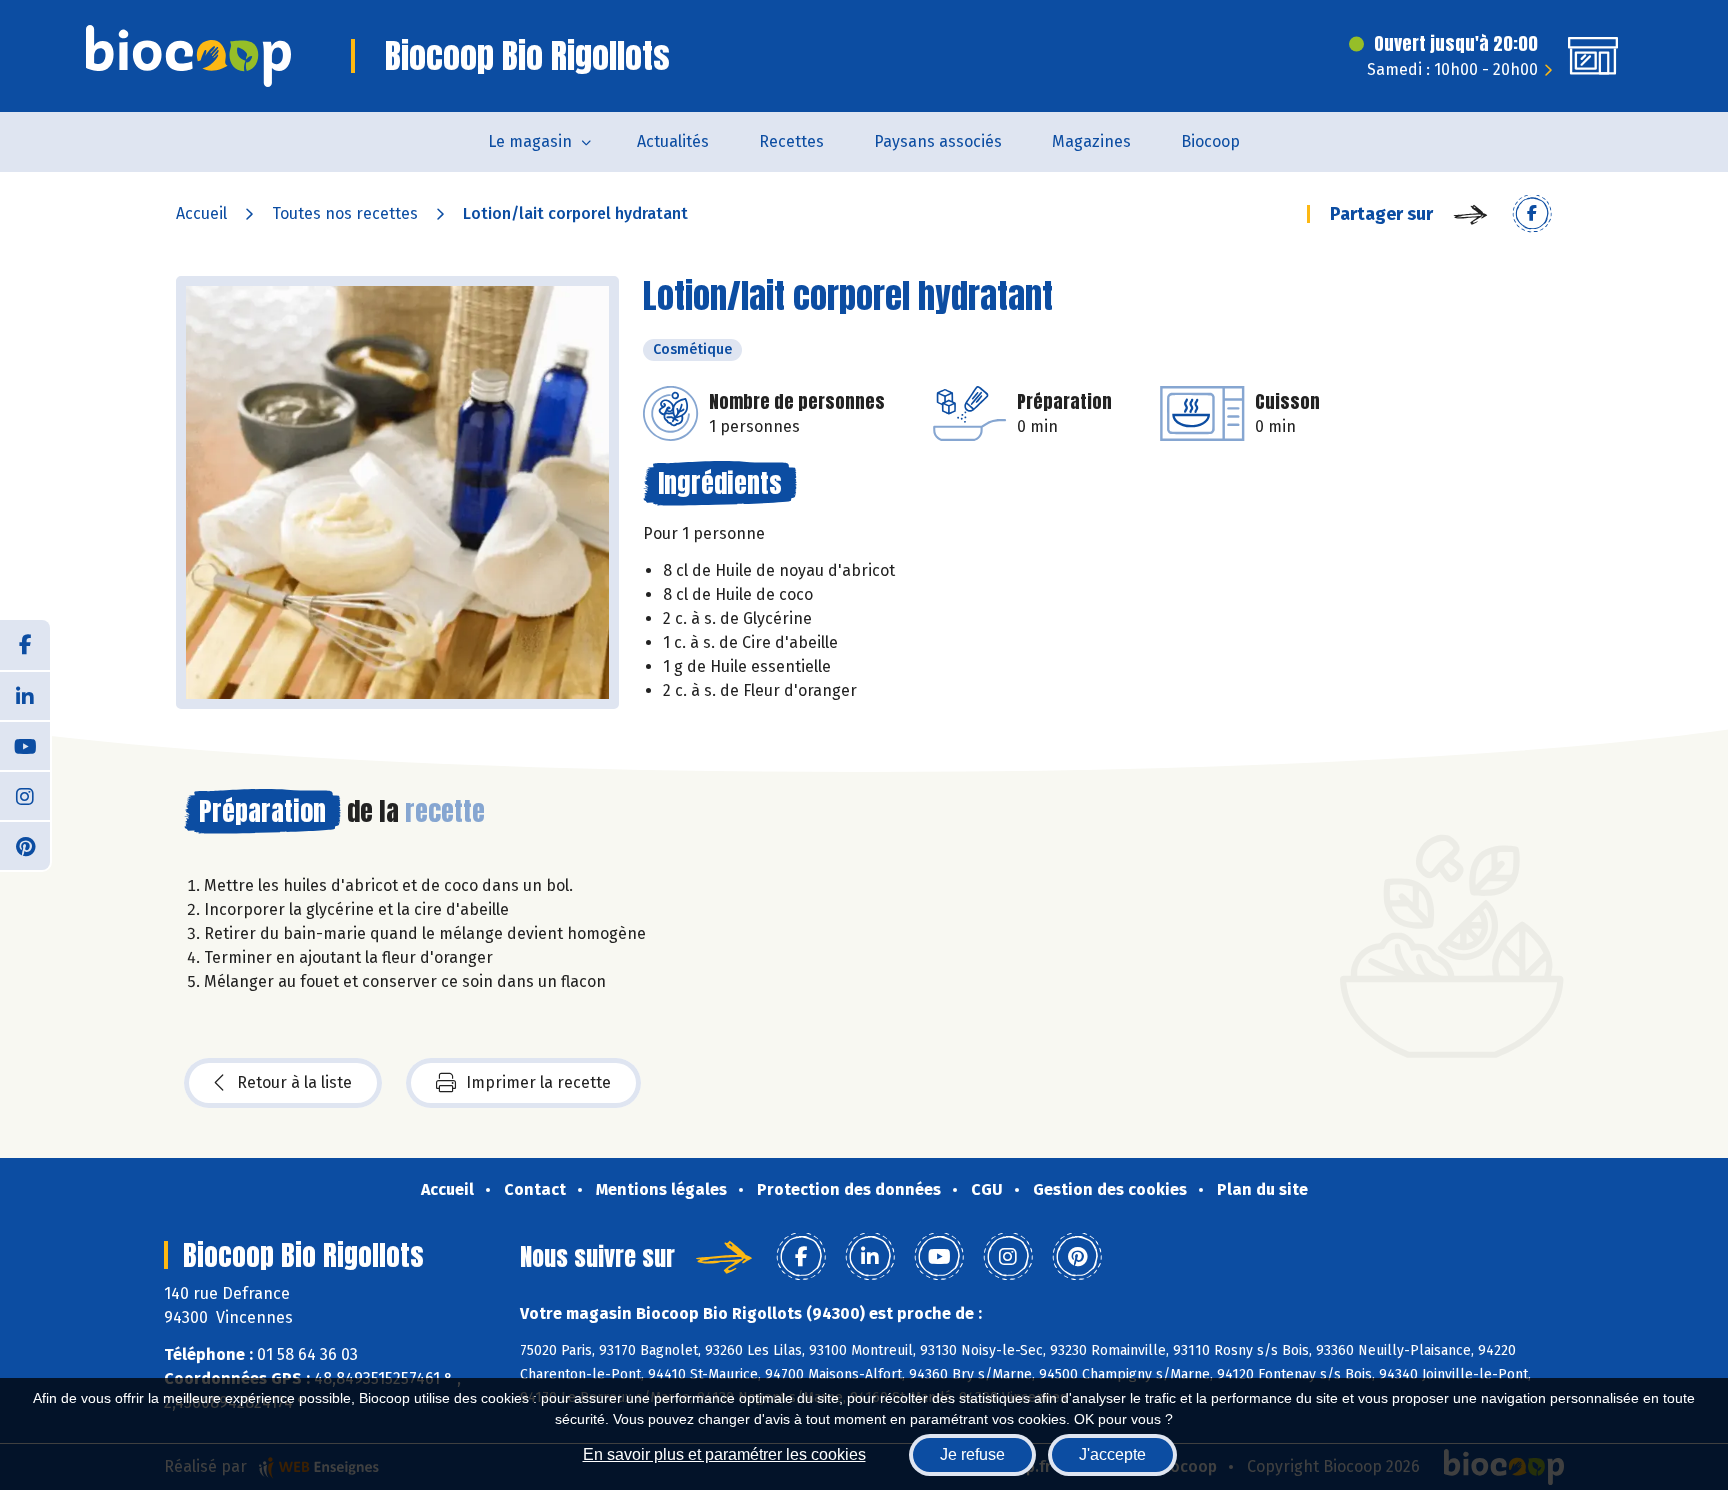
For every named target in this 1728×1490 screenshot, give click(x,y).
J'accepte (1112, 1454)
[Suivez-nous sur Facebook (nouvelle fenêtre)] (25, 645)
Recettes (791, 141)
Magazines (1091, 141)
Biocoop (1210, 141)
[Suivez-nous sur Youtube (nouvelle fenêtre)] (25, 745)
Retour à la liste (294, 1082)
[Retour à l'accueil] (188, 56)
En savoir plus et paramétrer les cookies (724, 1454)
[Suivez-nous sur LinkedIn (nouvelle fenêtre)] (25, 695)
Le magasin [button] (530, 141)
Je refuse (972, 1454)
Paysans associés (938, 141)
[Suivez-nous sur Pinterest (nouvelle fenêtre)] (25, 845)
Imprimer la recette (538, 1082)
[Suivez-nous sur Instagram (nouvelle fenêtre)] (25, 795)
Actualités (673, 141)
